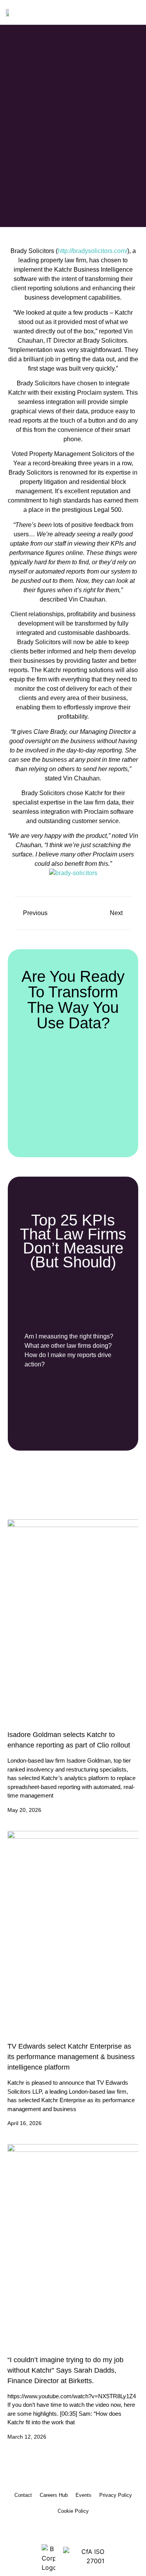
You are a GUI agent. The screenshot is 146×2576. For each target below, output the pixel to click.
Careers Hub (54, 2495)
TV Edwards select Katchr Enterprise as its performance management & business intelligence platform (71, 2057)
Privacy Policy (116, 2495)
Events (84, 2495)
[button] (135, 12)
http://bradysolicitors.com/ (92, 251)
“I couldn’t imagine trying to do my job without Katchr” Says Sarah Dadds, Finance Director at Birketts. (65, 2370)
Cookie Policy (73, 2511)
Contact (23, 2495)
